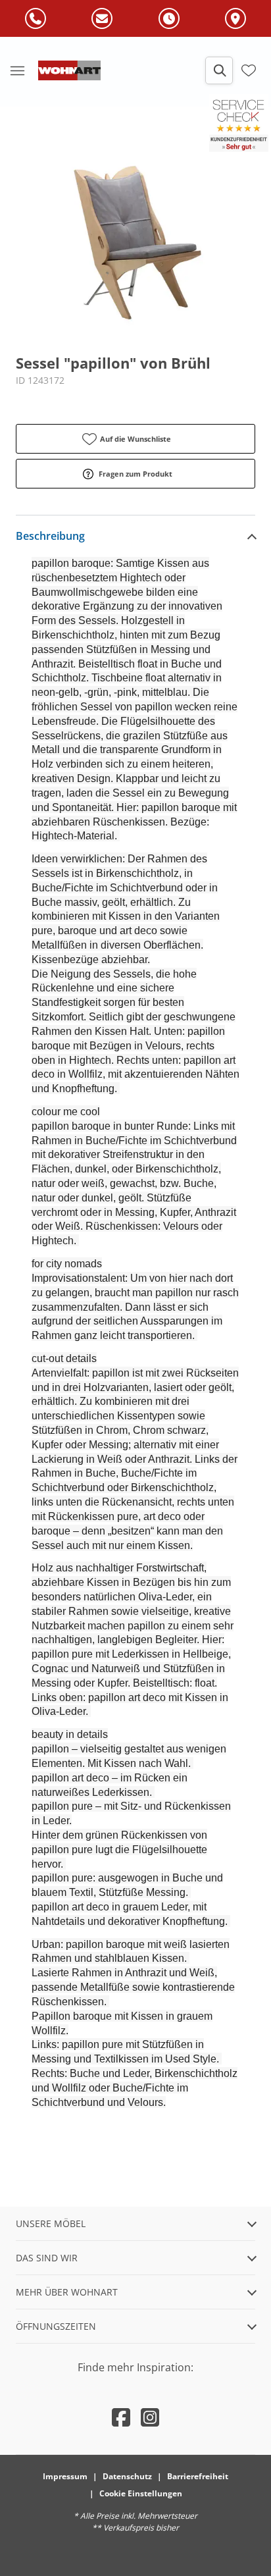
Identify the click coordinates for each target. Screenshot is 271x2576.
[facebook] (121, 2417)
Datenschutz (127, 2476)
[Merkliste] (249, 70)
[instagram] (150, 2417)
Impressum (65, 2476)
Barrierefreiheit (198, 2476)
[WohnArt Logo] (69, 70)
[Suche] (219, 70)
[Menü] (17, 70)
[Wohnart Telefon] (36, 19)
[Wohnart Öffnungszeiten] (169, 19)
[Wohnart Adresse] (235, 19)
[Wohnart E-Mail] (102, 19)
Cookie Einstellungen (141, 2493)
